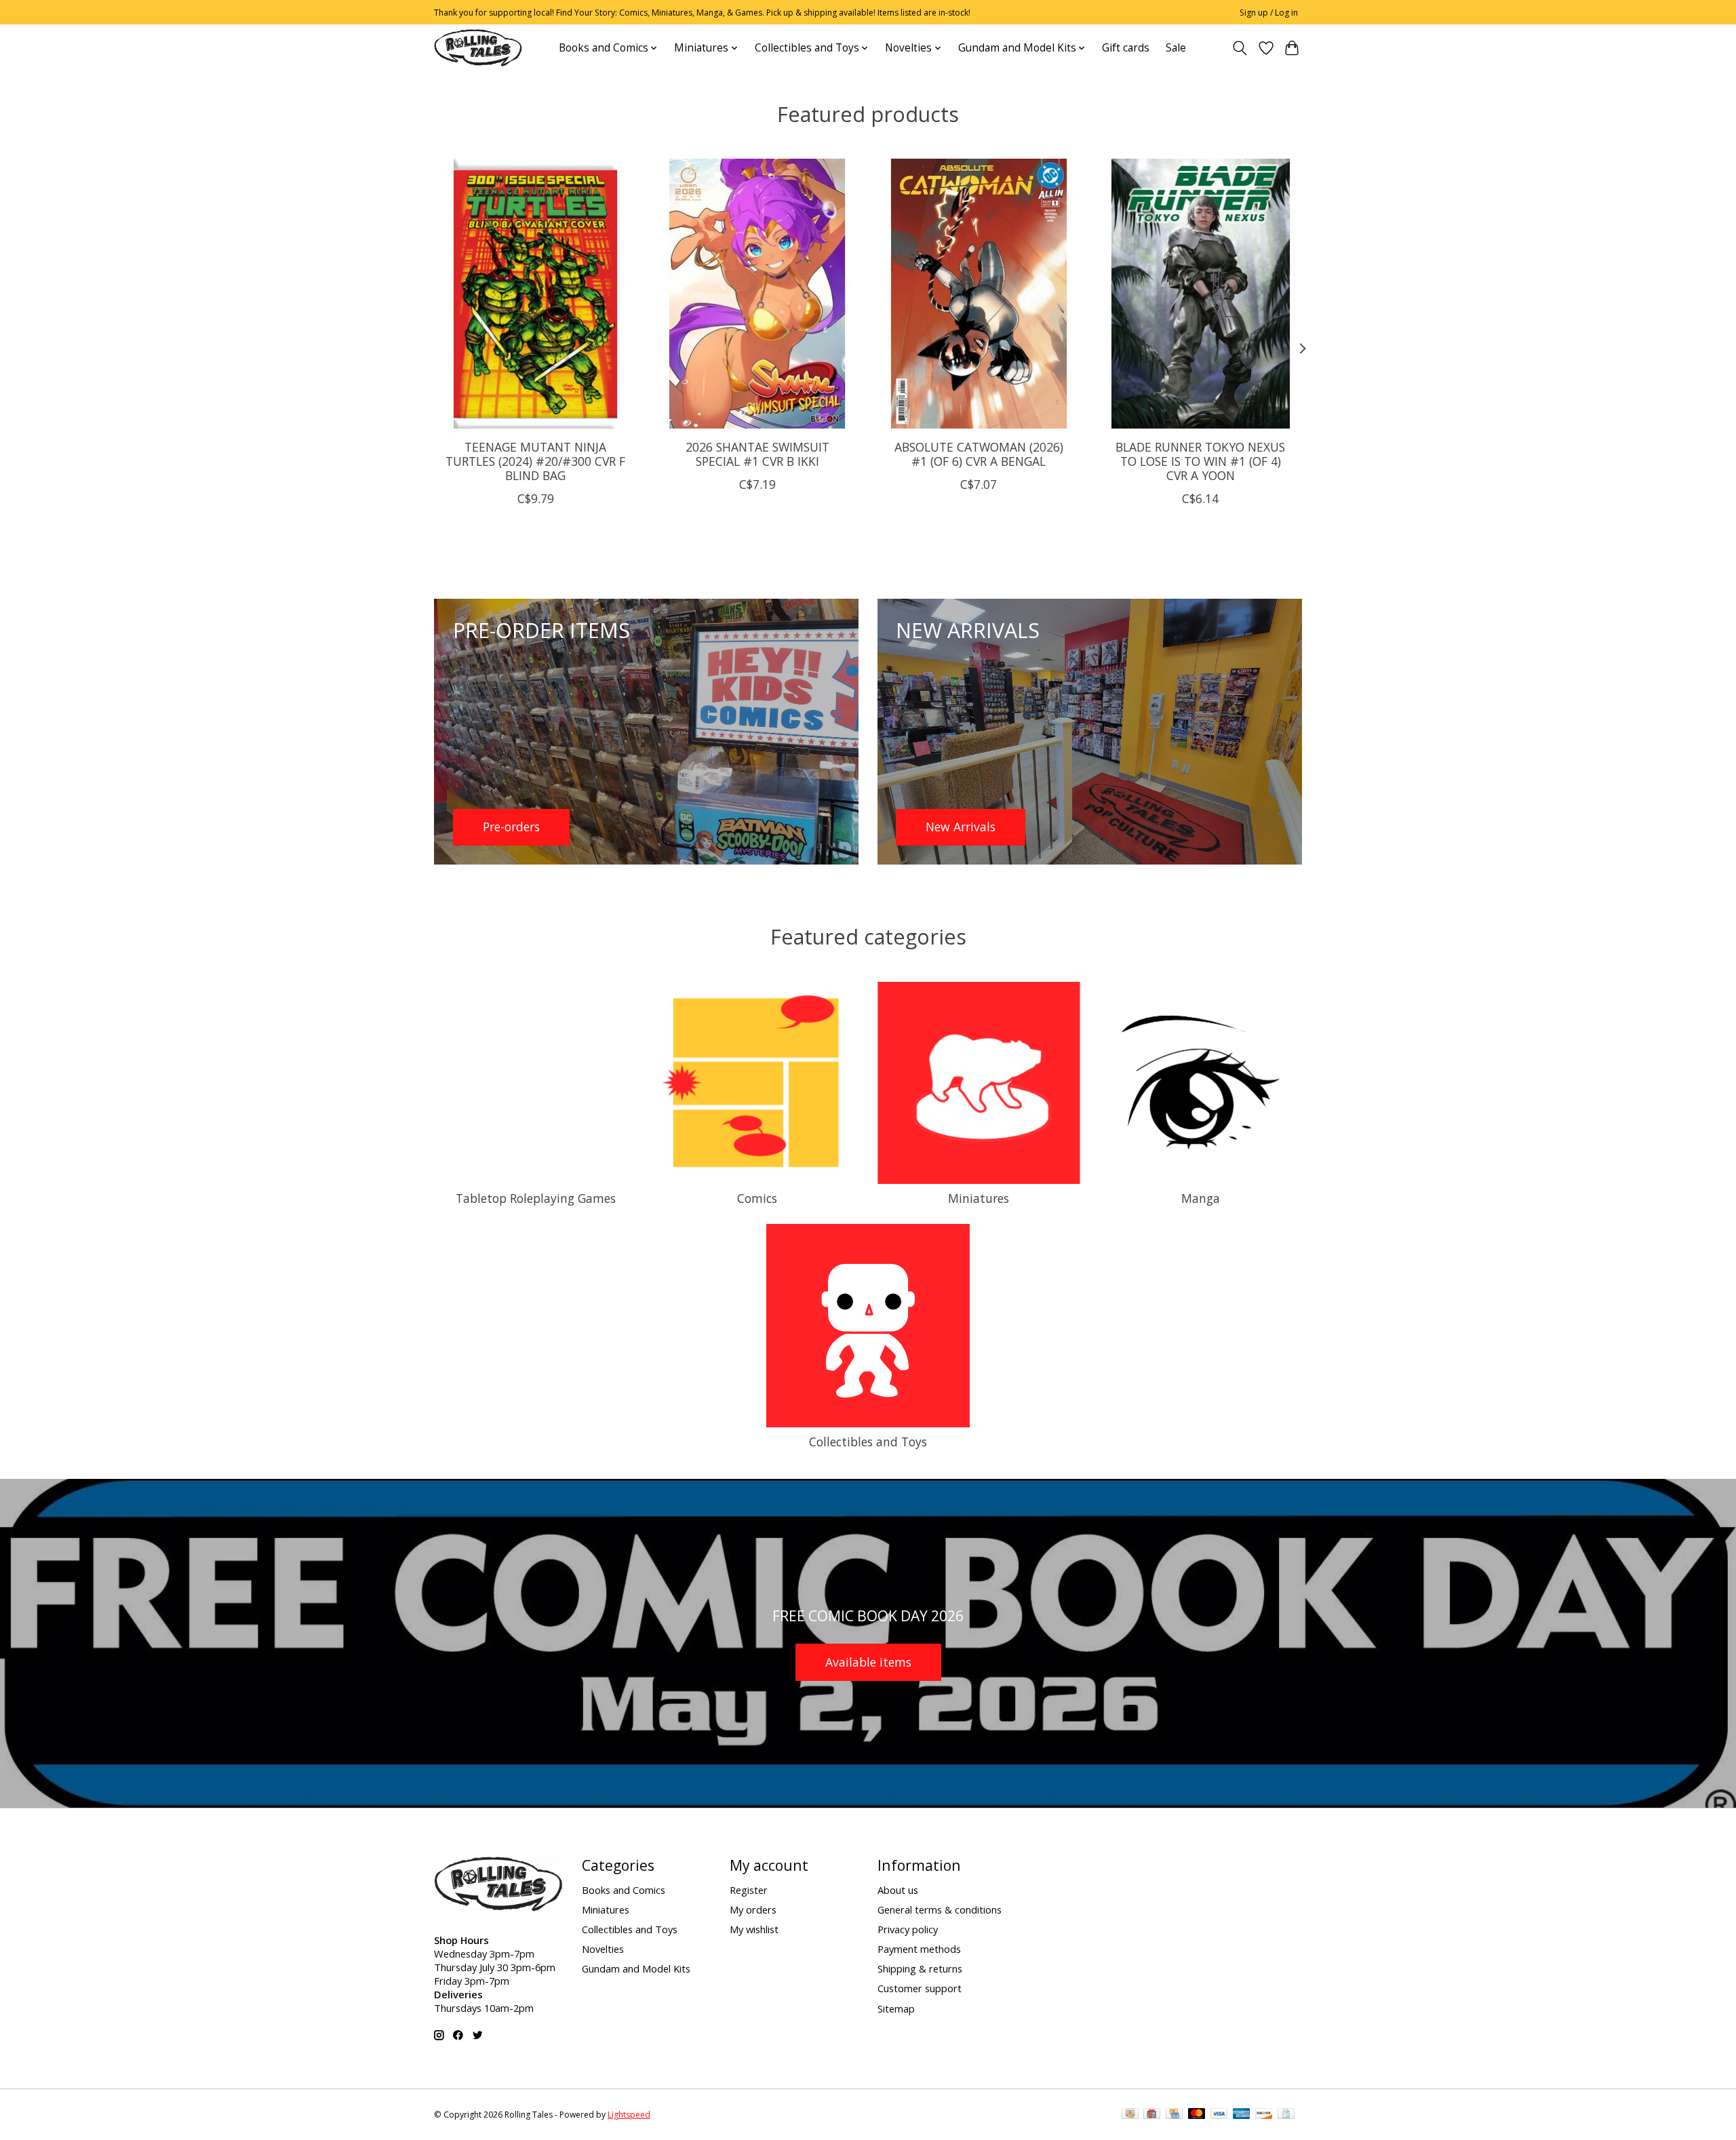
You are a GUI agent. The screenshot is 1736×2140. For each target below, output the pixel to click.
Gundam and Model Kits (636, 1968)
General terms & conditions (940, 1909)
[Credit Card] (1174, 2115)
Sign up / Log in (1269, 13)
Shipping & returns (920, 1968)
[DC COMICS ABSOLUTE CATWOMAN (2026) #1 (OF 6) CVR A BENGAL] (979, 294)
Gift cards (1126, 48)
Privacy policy (908, 1929)
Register (749, 1890)
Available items (868, 1662)
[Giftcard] (1152, 2115)
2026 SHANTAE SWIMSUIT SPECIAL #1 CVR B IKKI (757, 453)
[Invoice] (1286, 2115)
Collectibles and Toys (868, 1442)
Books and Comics (624, 1890)
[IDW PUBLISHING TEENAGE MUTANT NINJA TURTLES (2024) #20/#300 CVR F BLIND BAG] (535, 294)
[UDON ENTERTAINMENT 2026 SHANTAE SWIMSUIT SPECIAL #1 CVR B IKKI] (757, 294)
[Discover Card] (1264, 2115)
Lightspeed (629, 2115)
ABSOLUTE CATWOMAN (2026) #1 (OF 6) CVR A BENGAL (979, 453)
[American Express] (1242, 2115)
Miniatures (979, 1198)
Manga (1201, 1198)
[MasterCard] (1197, 2115)
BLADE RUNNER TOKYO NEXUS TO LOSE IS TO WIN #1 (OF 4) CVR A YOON (1200, 460)
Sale (1176, 48)
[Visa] (1219, 2115)
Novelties (603, 1949)
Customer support (920, 1988)
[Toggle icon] (1240, 48)
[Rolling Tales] (478, 48)
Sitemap (896, 2008)
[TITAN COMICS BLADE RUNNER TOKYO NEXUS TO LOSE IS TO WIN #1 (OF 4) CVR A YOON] (1201, 294)
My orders (753, 1909)
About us (898, 1890)
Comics (757, 1198)
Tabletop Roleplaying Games (536, 1198)
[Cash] (1130, 2115)
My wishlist (754, 1929)
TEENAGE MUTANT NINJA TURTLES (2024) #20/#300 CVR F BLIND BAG (535, 460)
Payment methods (919, 1949)
